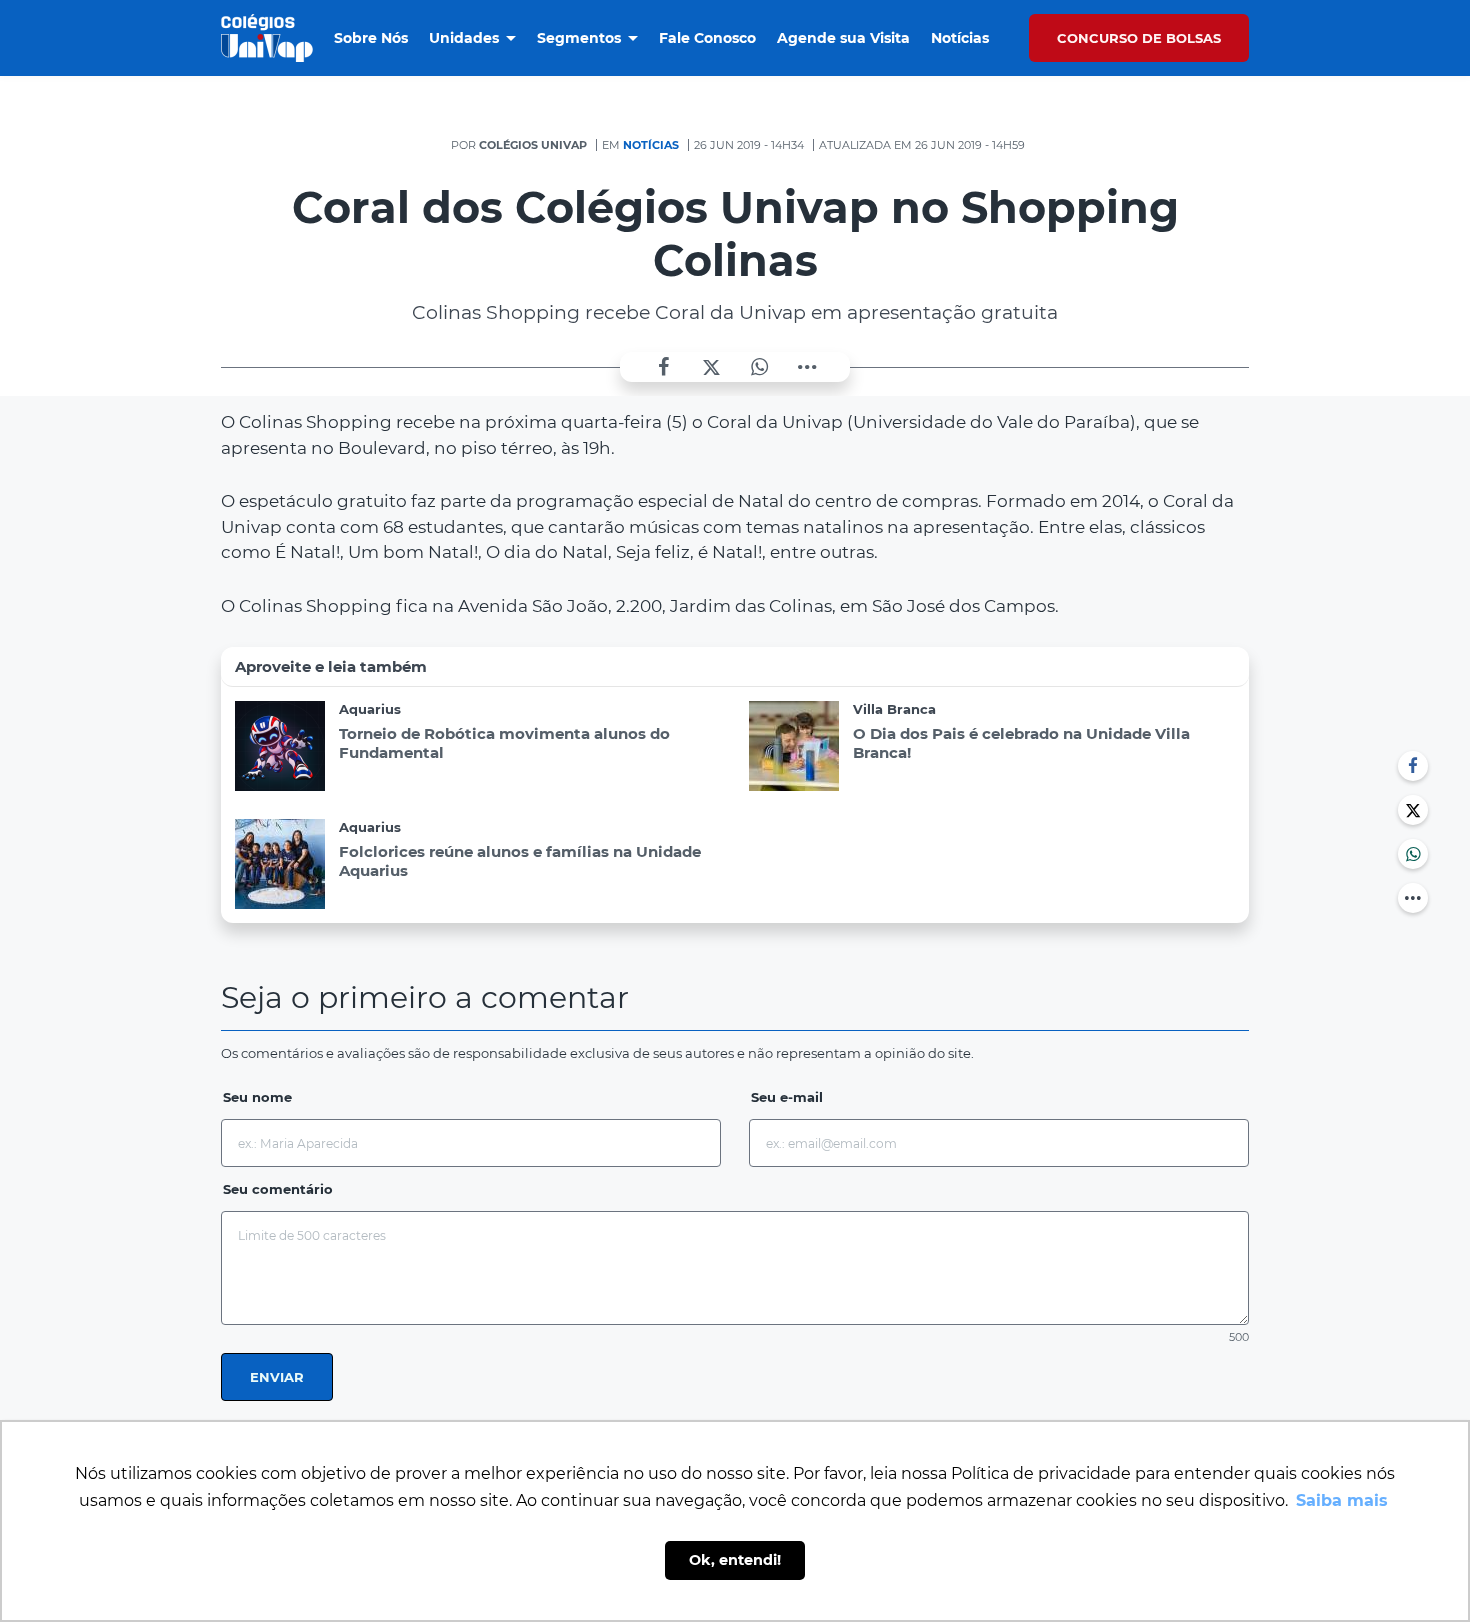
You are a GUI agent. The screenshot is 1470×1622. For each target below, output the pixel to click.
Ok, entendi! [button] (735, 1560)
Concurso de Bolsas (1139, 38)
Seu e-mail (787, 1097)
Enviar (277, 1377)
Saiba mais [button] (1342, 1500)
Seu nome (257, 1097)
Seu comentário (278, 1189)
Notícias (651, 145)
